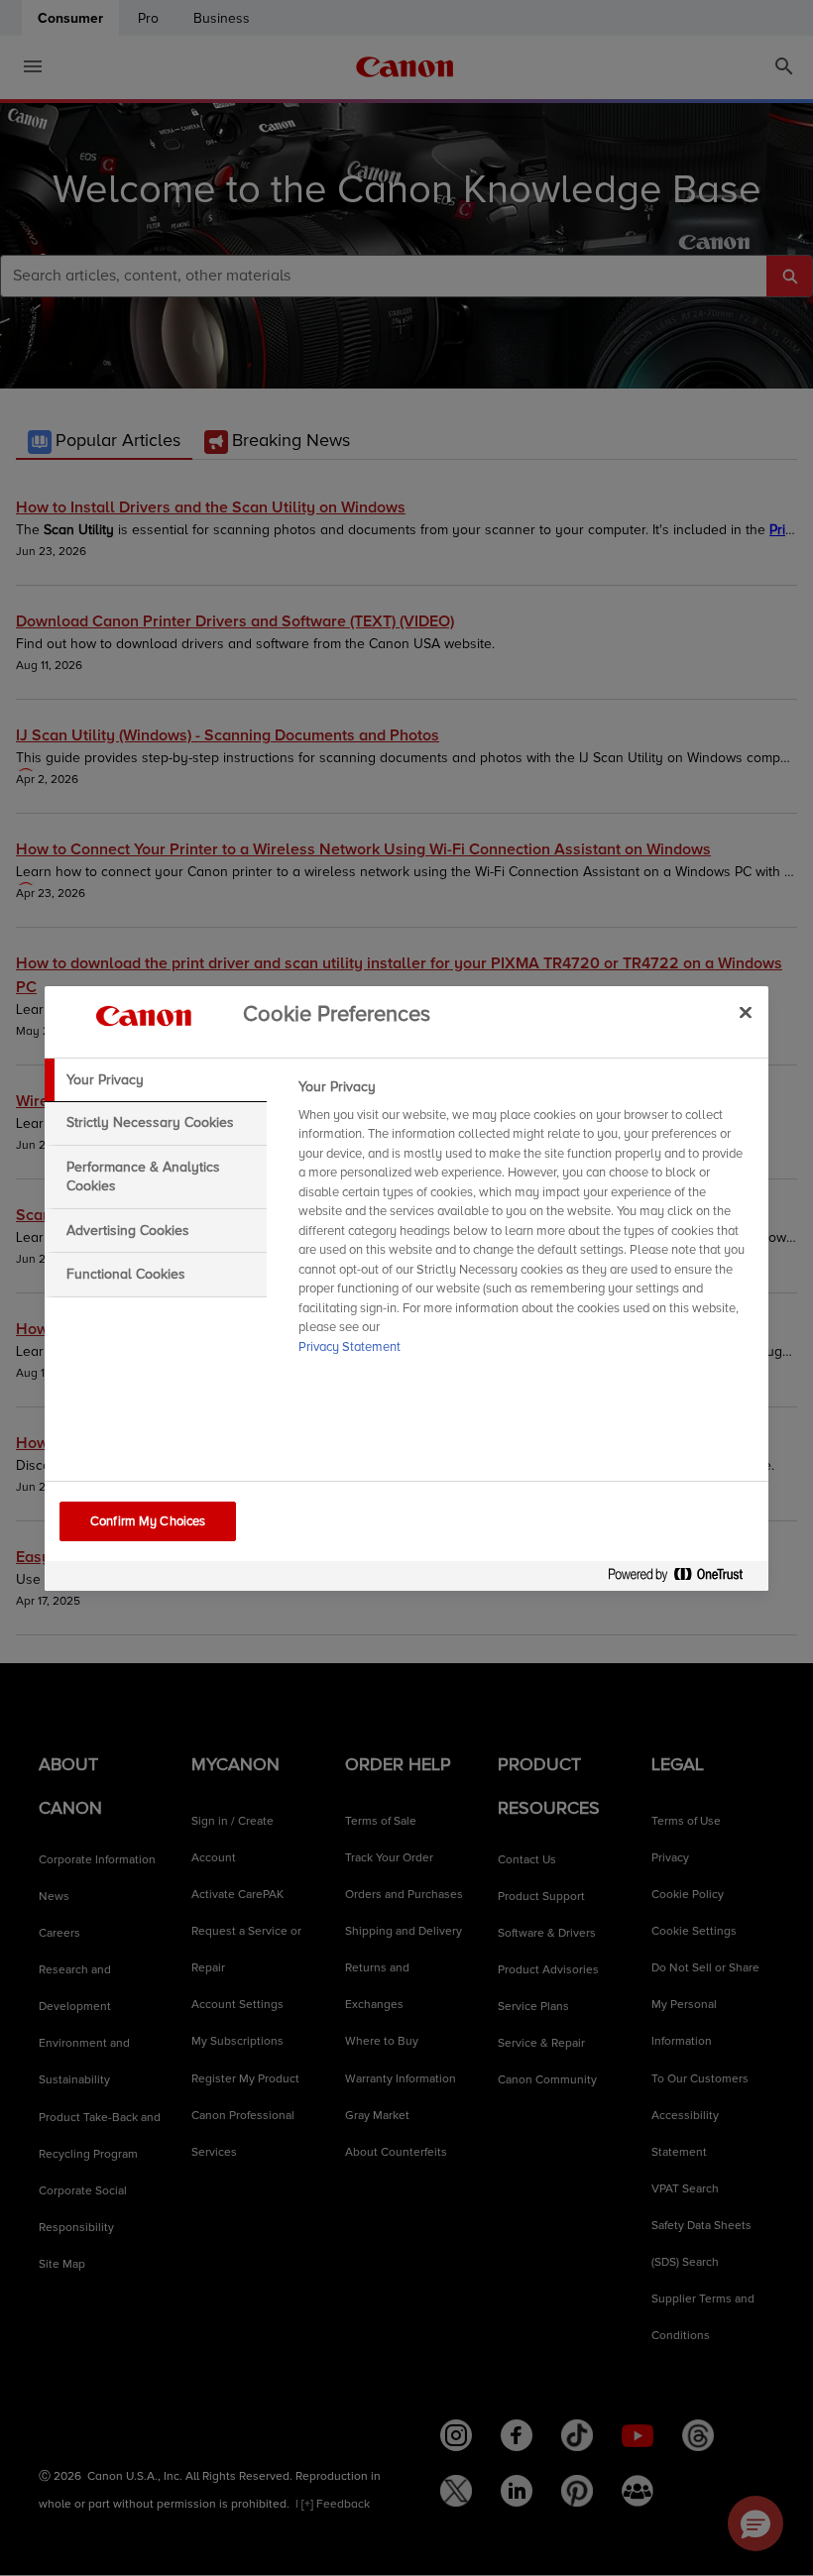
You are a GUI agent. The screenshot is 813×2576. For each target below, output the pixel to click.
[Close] (746, 1013)
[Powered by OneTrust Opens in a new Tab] (683, 1578)
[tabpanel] (525, 1223)
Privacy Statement (349, 1347)
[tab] (156, 1080)
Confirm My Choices (148, 1521)
